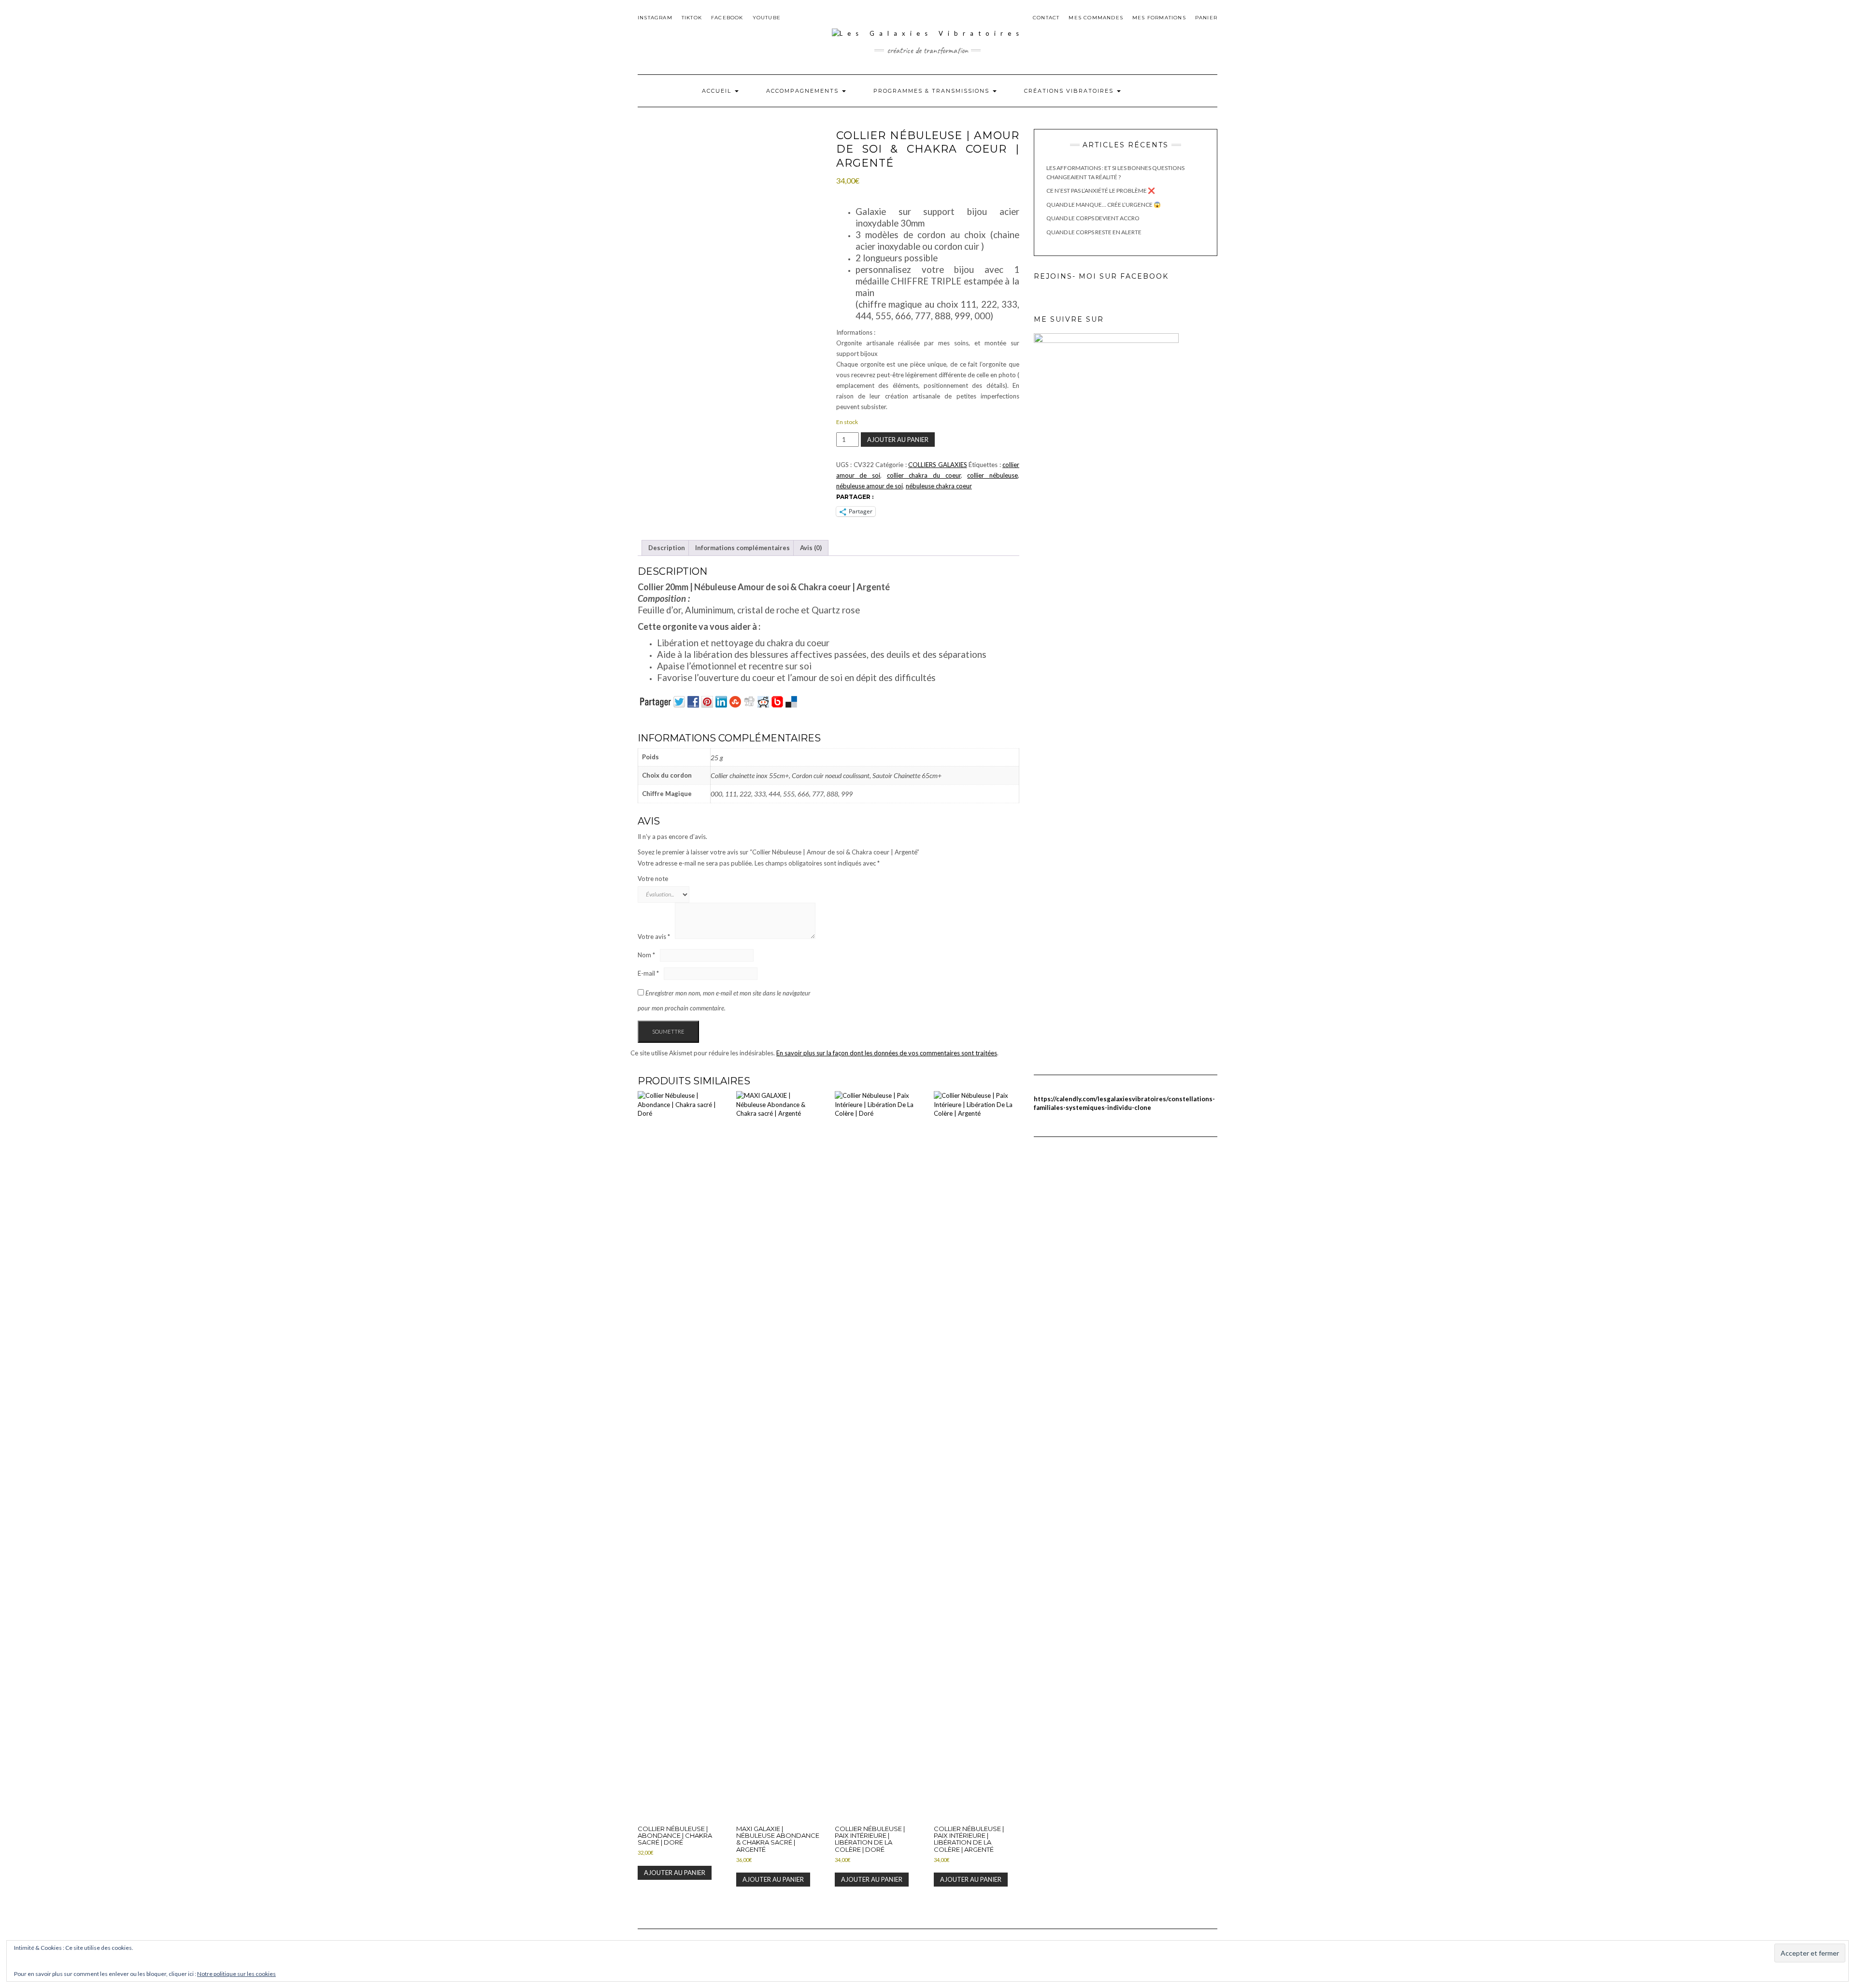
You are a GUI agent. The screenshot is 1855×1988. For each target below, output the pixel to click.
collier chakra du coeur (924, 475)
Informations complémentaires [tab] (742, 548)
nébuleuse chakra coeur (939, 486)
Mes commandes (1096, 18)
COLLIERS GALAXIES (937, 465)
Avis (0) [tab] (811, 548)
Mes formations (1159, 18)
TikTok (692, 18)
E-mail (648, 973)
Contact (1046, 18)
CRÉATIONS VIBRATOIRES (1070, 91)
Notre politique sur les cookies (236, 1974)
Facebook (727, 18)
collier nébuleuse (992, 475)
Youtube (767, 18)
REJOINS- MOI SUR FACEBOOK (1101, 276)
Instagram (655, 18)
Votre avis (654, 937)
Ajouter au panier (898, 440)
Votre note (653, 879)
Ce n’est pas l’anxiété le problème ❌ (1101, 191)
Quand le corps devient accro (1093, 218)
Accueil (718, 91)
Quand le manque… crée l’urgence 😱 (1104, 205)
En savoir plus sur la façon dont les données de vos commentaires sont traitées (887, 1053)
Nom (646, 955)
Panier (1206, 18)
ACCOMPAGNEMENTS (804, 91)
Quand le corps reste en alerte (1094, 232)
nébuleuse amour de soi (870, 486)
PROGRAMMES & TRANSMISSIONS (933, 91)
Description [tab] (667, 548)
